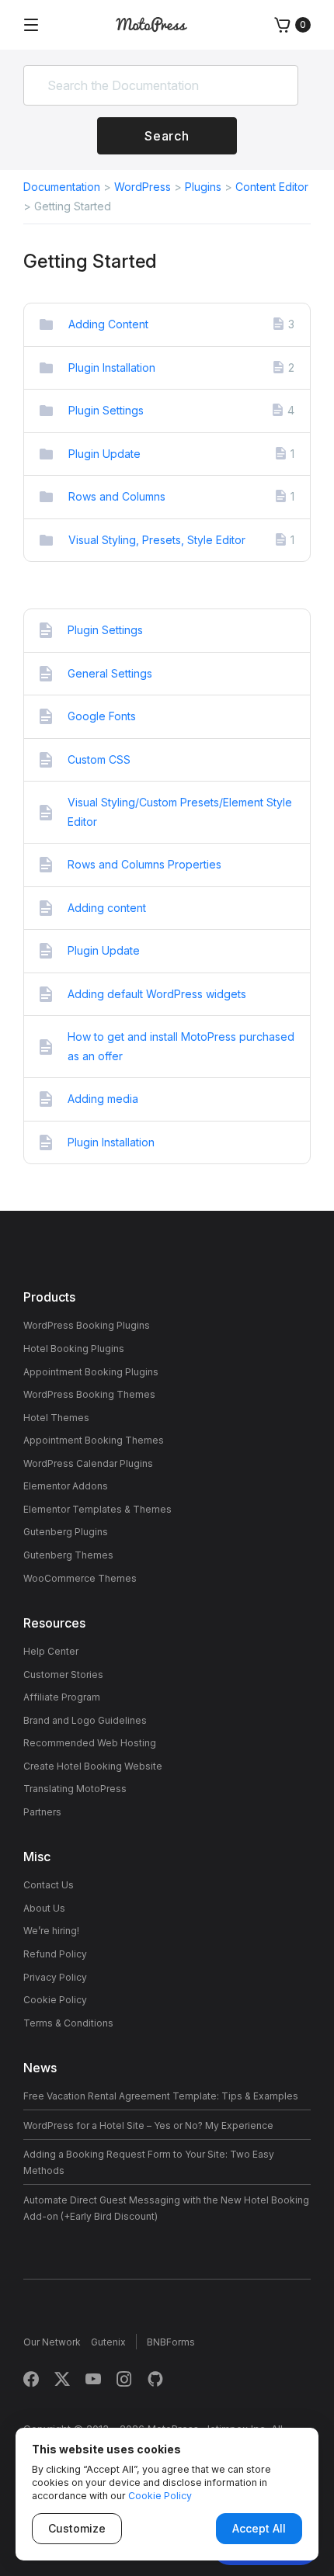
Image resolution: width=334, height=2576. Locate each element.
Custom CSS (99, 759)
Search (167, 136)
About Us (44, 1908)
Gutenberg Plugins (66, 1532)
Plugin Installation (112, 368)
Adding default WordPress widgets (157, 994)
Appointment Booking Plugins (91, 1372)
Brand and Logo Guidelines (85, 1720)
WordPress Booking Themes (89, 1394)
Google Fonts (102, 716)
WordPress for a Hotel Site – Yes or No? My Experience (148, 2125)
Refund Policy (55, 1954)
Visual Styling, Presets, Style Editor (157, 540)
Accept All (259, 2528)
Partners (42, 1812)
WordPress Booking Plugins (87, 1325)
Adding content (107, 908)
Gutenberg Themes (68, 1555)
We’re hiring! (51, 1931)
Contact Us (49, 1885)
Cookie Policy (55, 2000)
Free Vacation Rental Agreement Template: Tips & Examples (161, 2096)
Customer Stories (63, 1675)
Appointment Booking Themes (94, 1440)
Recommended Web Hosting (90, 1743)
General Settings (110, 673)
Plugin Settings (106, 410)
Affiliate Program (62, 1697)
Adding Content (108, 324)
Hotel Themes (56, 1418)
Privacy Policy (55, 1977)
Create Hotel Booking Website (93, 1766)
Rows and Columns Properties (144, 864)
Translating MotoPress (75, 1789)
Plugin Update (104, 454)
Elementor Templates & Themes (97, 1509)
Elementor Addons (66, 1486)
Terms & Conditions (68, 2023)
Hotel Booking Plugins (74, 1349)
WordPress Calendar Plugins (88, 1463)
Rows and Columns (117, 496)
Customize (77, 2528)
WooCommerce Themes (80, 1578)
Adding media (103, 1099)
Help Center (51, 1651)
